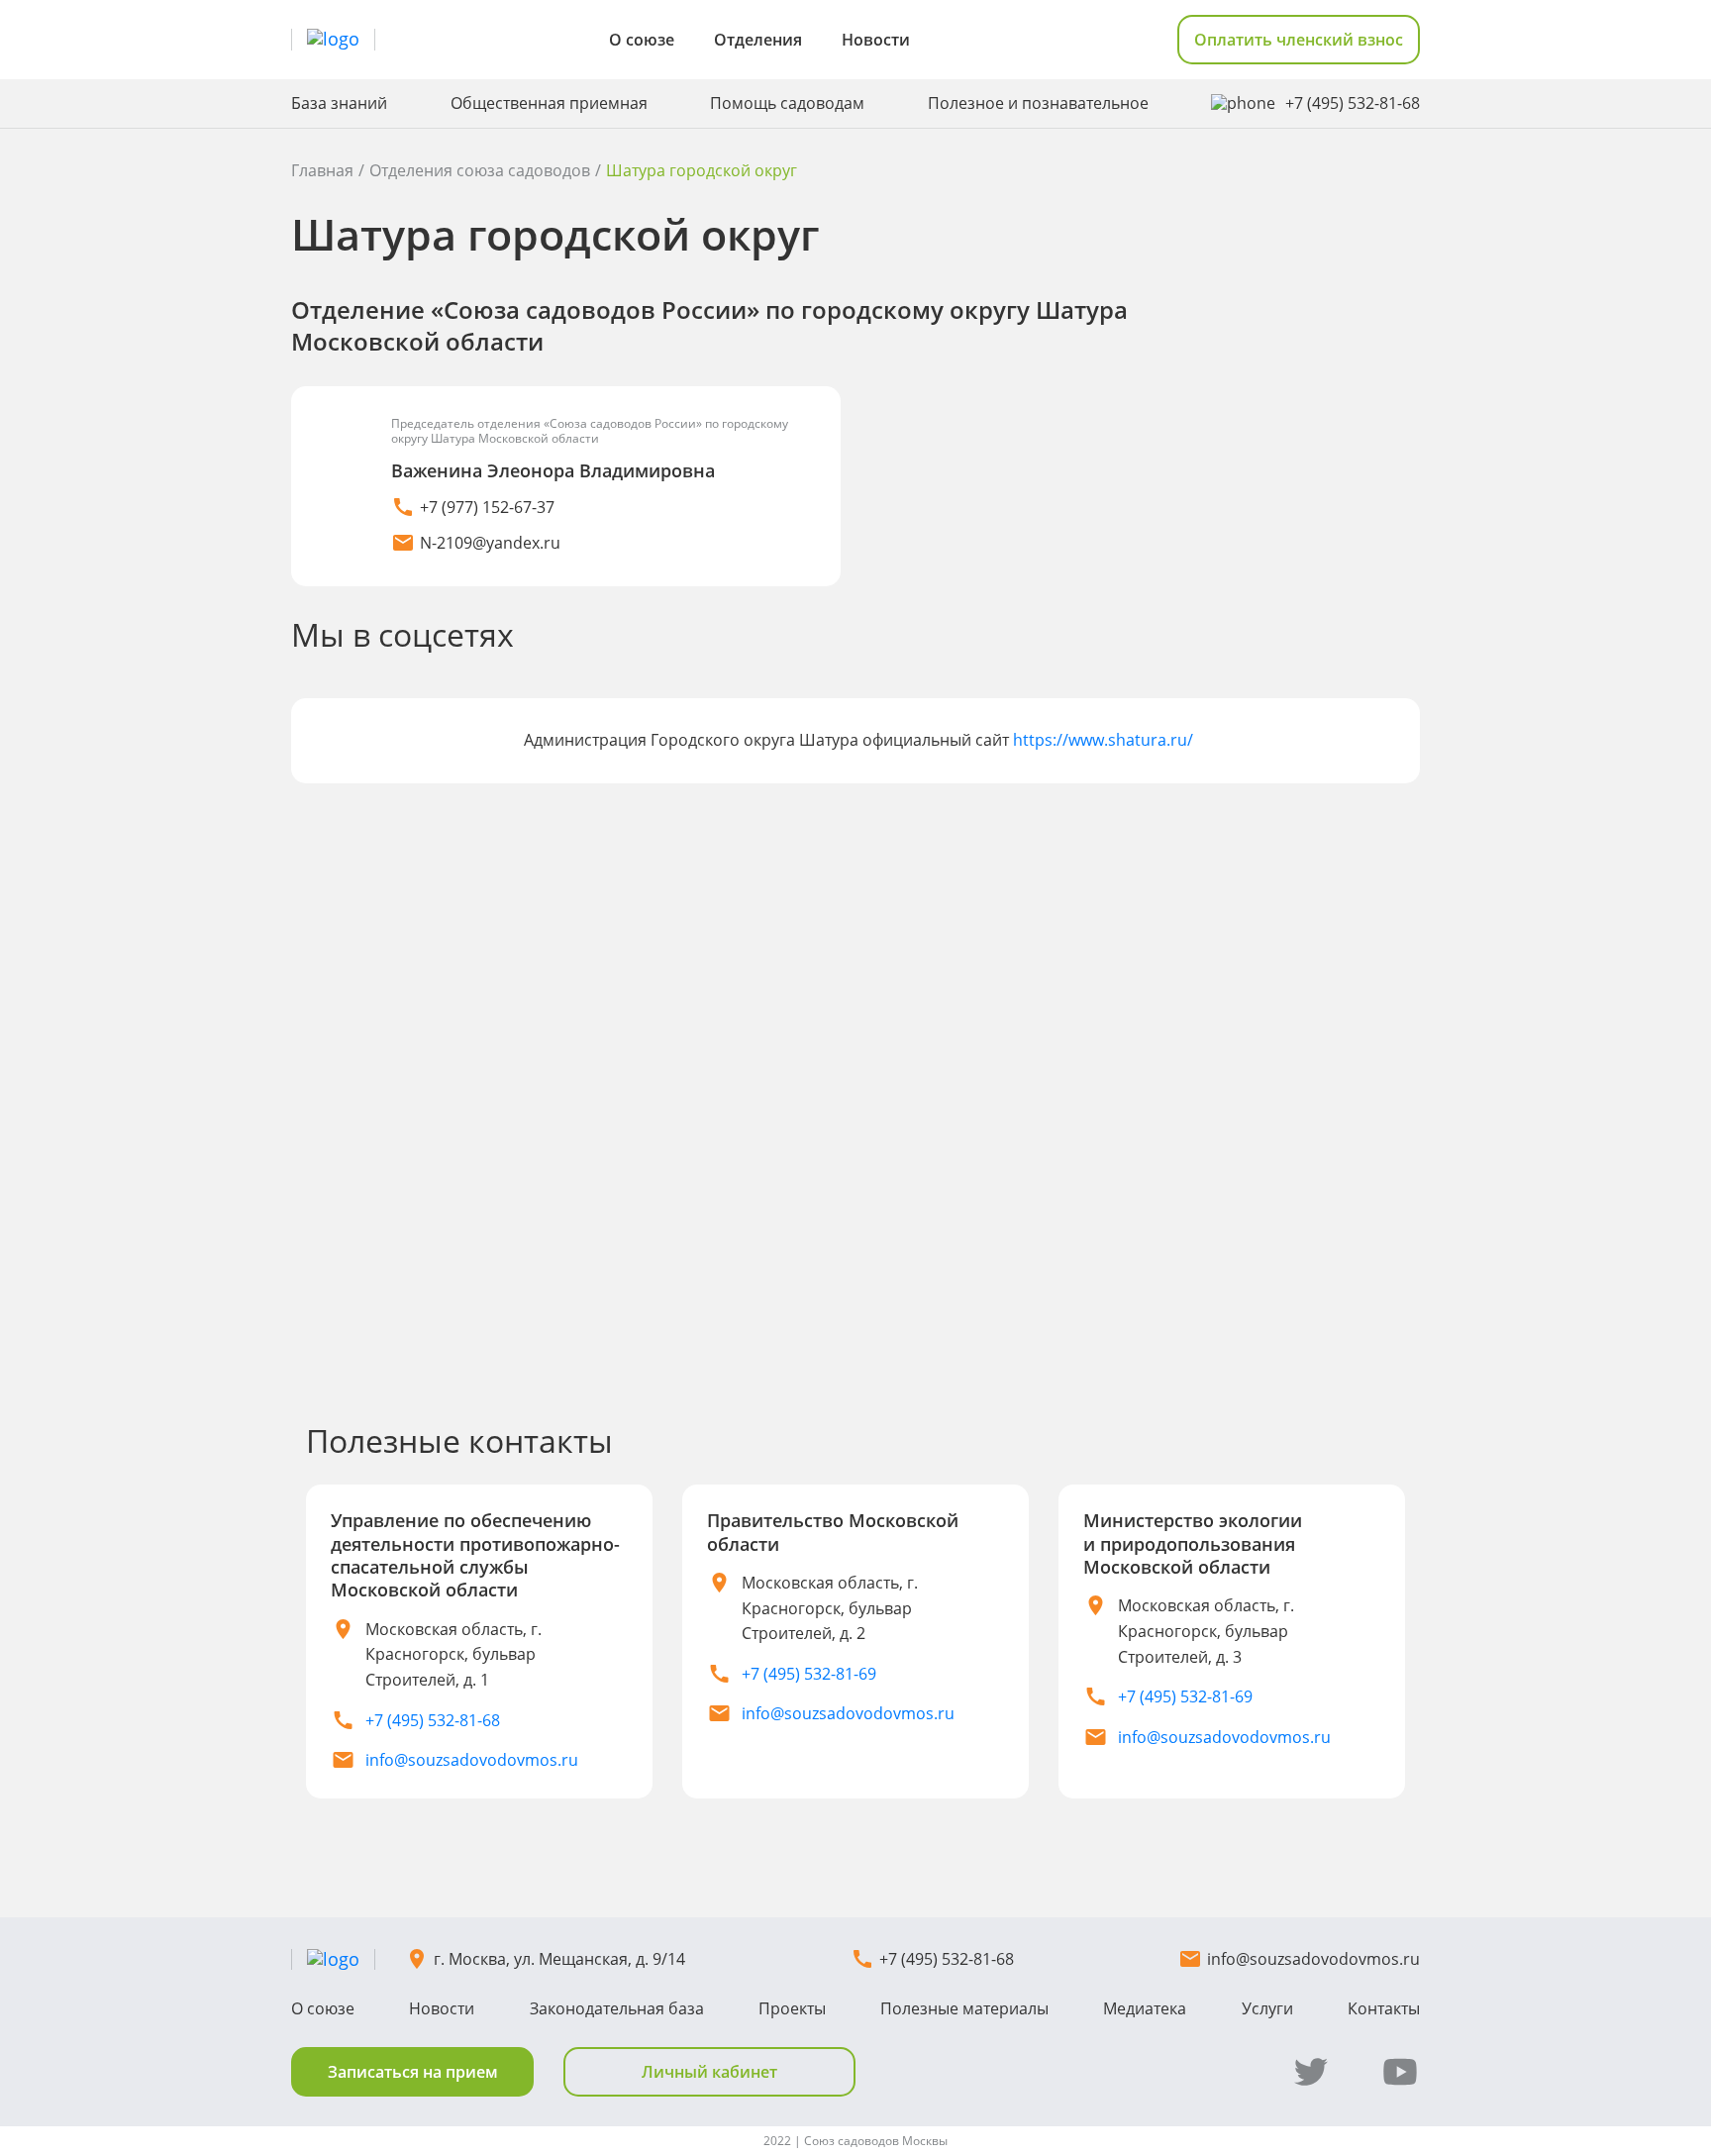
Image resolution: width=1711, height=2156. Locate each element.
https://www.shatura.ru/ (1103, 740)
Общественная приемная (549, 103)
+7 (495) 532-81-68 (1353, 103)
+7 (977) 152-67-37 (487, 507)
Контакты (1384, 2008)
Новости (876, 40)
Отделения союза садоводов (480, 170)
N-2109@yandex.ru (490, 543)
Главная (322, 170)
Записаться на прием (413, 2072)
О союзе (642, 40)
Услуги (1267, 2008)
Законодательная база (617, 2008)
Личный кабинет (709, 2072)
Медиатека (1145, 2008)
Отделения (758, 40)
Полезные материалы (964, 2008)
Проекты (792, 2008)
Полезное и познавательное (1038, 103)
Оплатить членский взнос (1299, 40)
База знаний (339, 103)
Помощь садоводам (787, 103)
